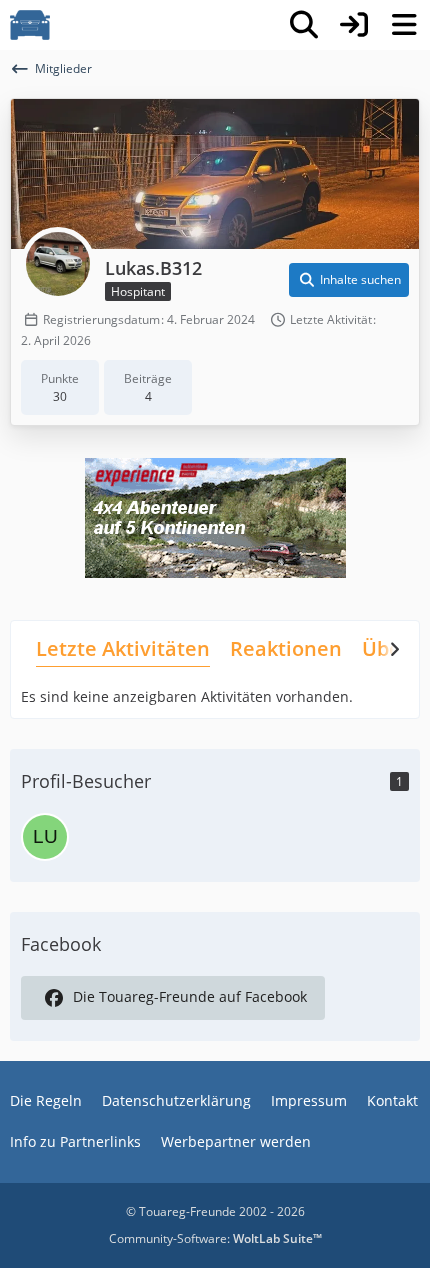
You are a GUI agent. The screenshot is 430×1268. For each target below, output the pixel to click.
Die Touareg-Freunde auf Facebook (190, 996)
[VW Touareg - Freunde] (30, 25)
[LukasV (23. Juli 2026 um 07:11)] (45, 837)
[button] (349, 280)
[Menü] (404, 25)
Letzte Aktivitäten (123, 648)
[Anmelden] (354, 25)
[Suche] (304, 25)
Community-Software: (215, 1238)
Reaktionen (286, 648)
